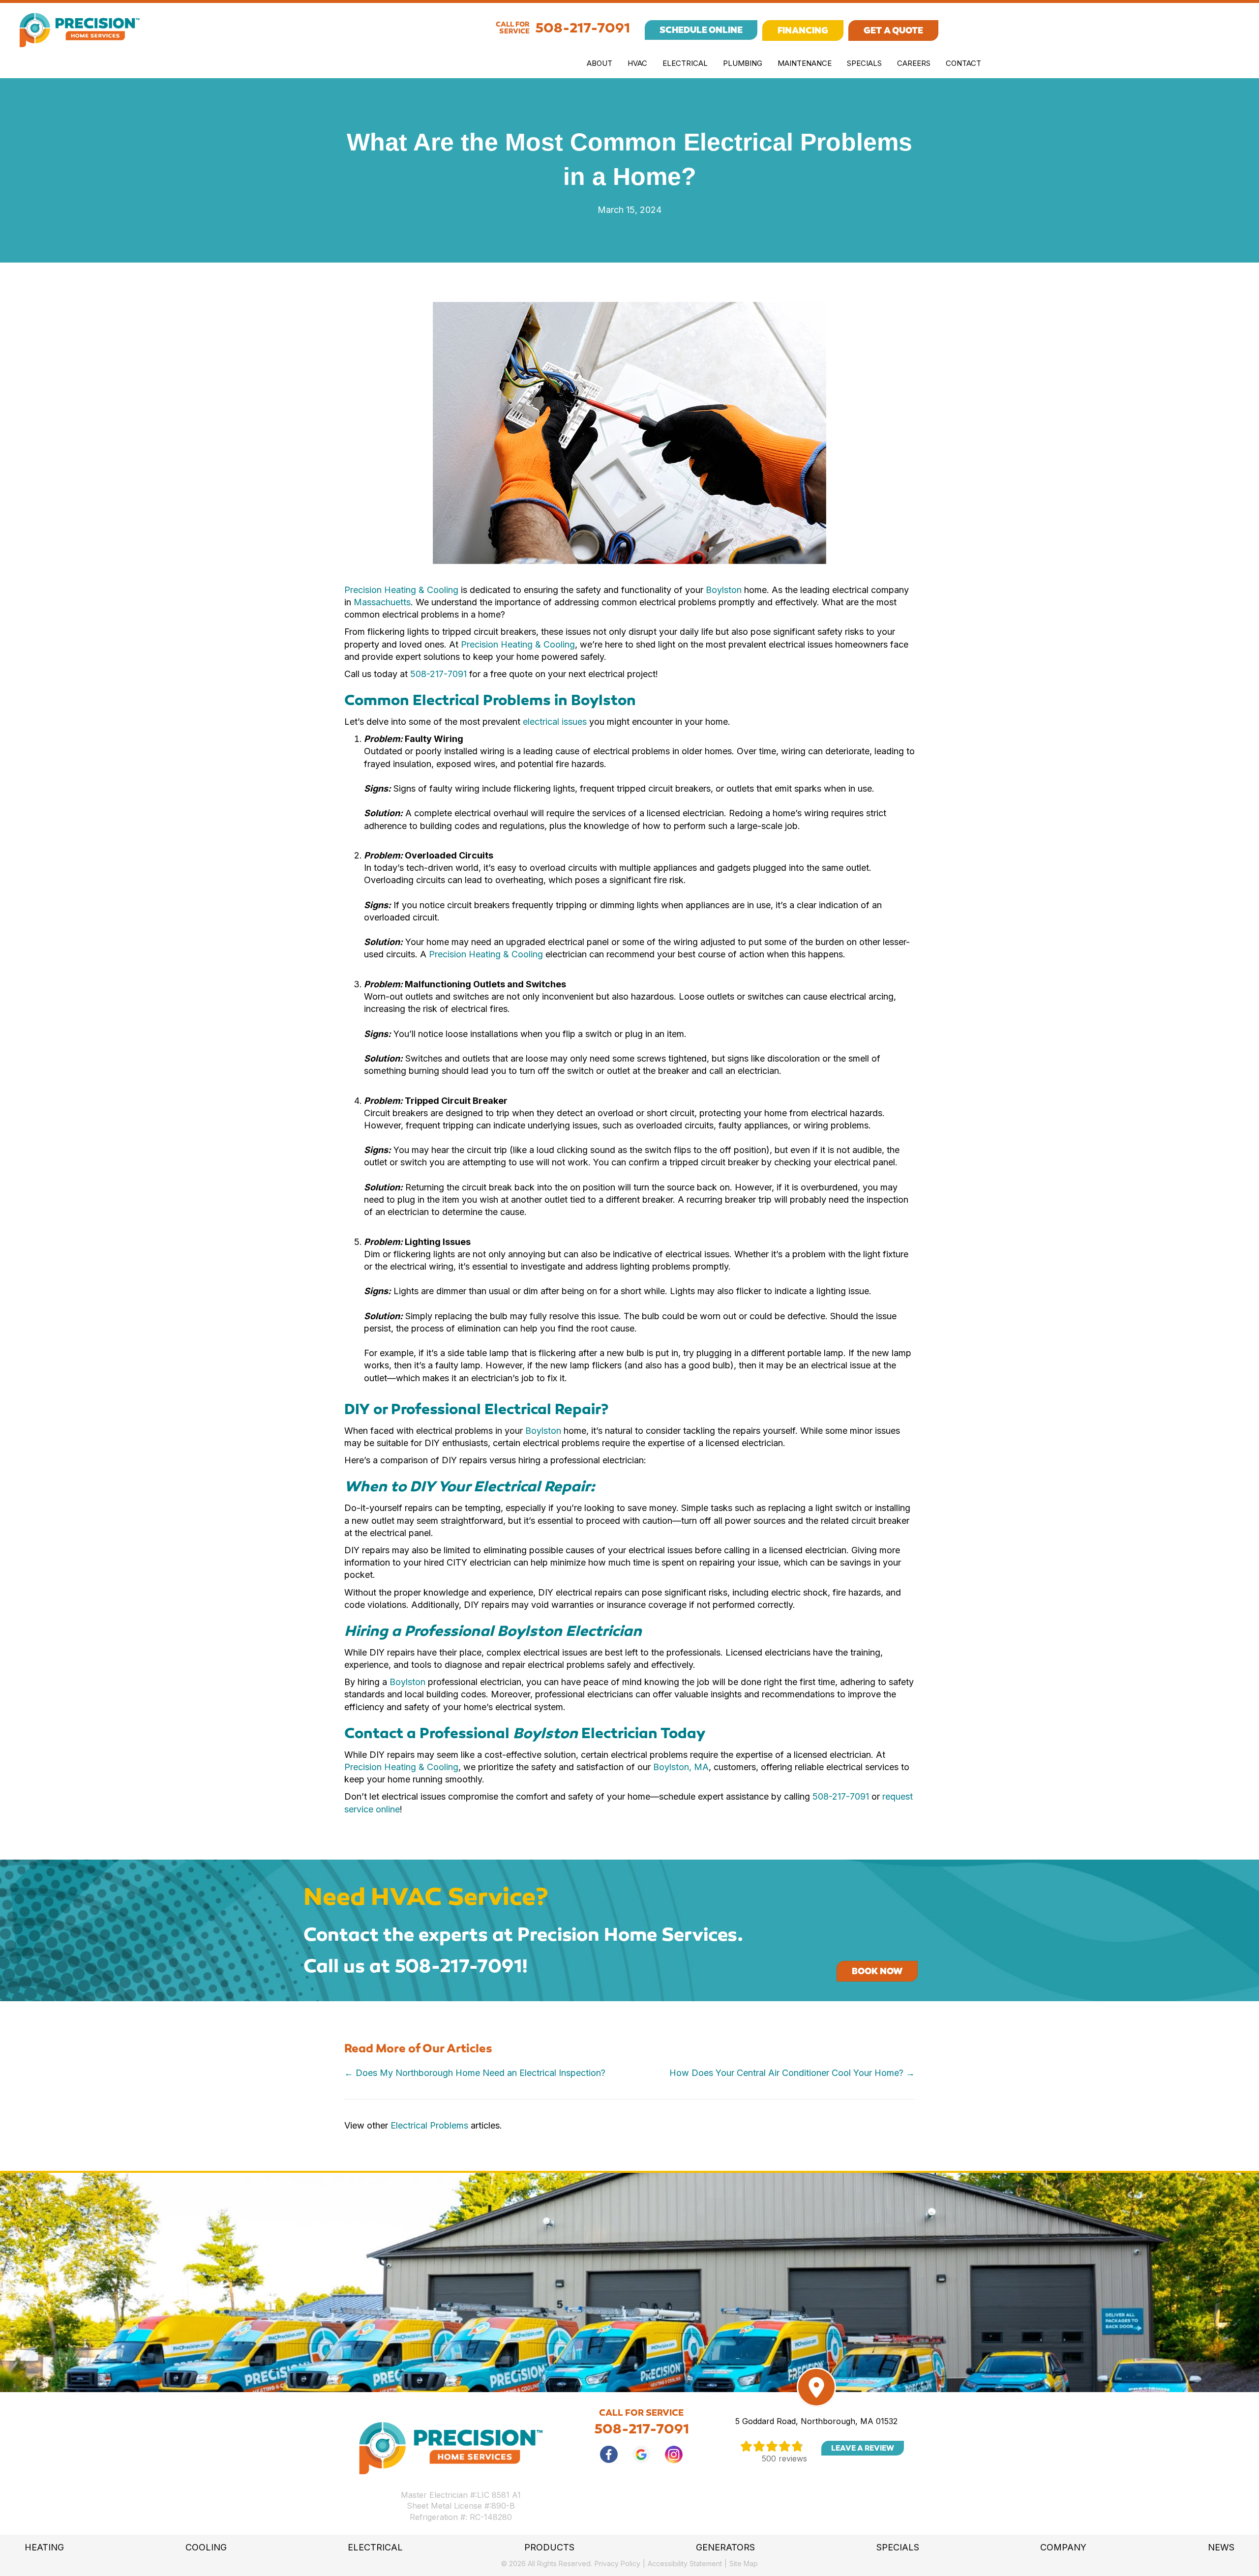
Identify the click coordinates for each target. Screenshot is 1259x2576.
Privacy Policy (617, 2563)
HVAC (637, 63)
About (600, 63)
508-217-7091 (583, 28)
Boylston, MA (681, 1767)
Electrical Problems (429, 2125)
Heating (44, 2547)
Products (549, 2547)
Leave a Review (863, 2448)
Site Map (744, 2563)
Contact (963, 63)
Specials (864, 63)
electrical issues (555, 722)
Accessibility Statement (685, 2563)
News (1221, 2547)
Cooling (206, 2547)
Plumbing (743, 63)
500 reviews (784, 2458)
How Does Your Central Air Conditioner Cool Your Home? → (792, 2073)
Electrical (685, 63)
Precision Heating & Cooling (401, 590)
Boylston (724, 590)
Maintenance (805, 63)
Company (1063, 2547)
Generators (725, 2547)
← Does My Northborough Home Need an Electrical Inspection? (475, 2073)
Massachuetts (382, 602)
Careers (914, 63)
